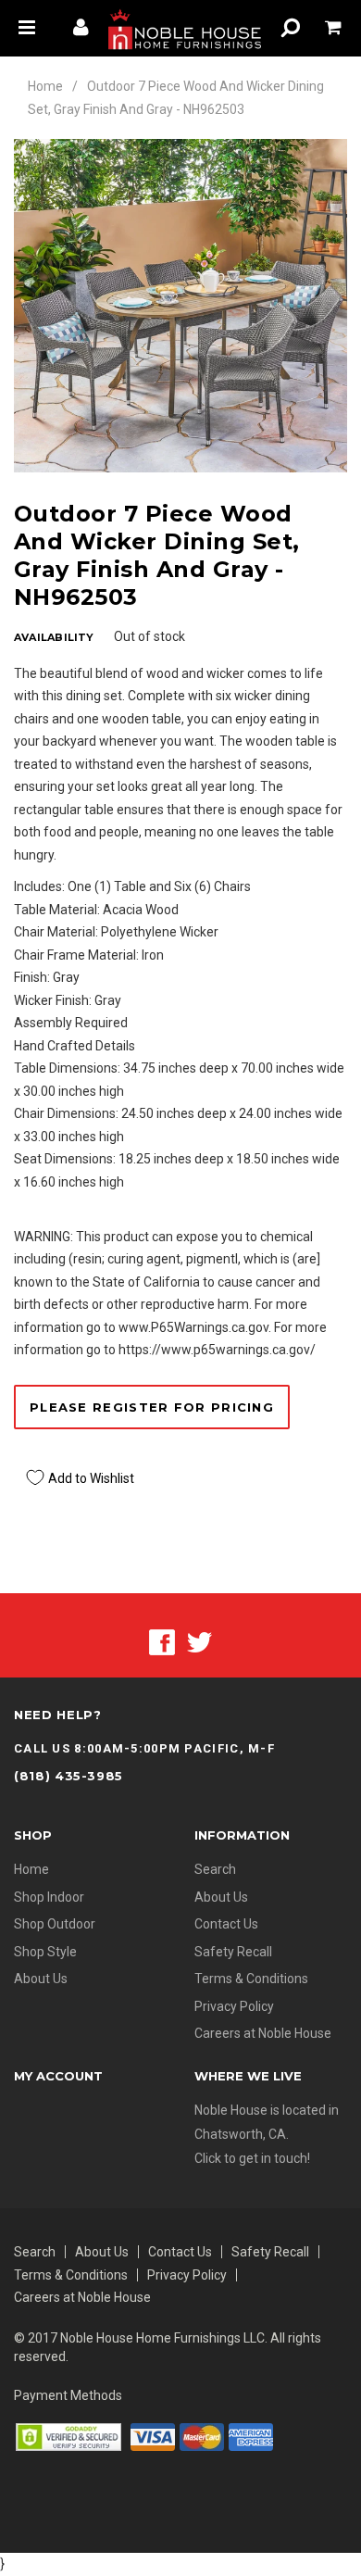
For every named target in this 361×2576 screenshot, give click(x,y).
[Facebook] (162, 1641)
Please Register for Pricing (152, 1407)
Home (45, 86)
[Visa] (153, 2436)
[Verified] (68, 2436)
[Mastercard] (202, 2436)
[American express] (251, 2436)
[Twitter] (199, 1641)
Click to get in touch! (252, 2158)
